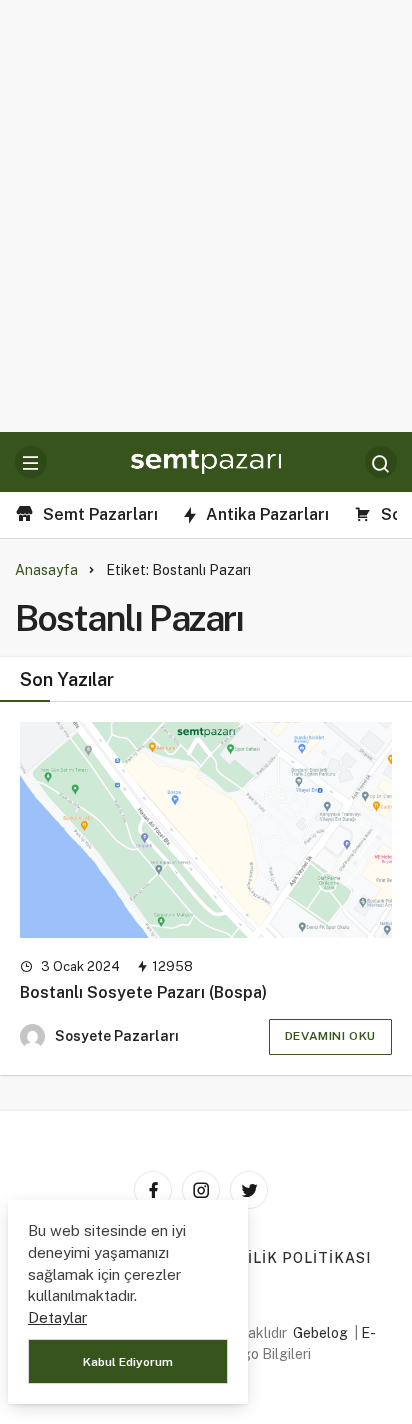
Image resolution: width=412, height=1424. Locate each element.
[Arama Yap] (381, 462)
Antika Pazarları (267, 514)
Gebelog (320, 1333)
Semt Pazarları (100, 514)
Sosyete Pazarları (117, 1036)
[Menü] (31, 462)
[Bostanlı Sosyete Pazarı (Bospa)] (206, 830)
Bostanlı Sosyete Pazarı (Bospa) (143, 992)
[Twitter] (249, 1190)
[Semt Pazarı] (206, 460)
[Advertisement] (206, 216)
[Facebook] (153, 1190)
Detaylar (57, 1317)
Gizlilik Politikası (292, 1258)
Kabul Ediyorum (128, 1362)
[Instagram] (201, 1190)
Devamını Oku (330, 1036)
